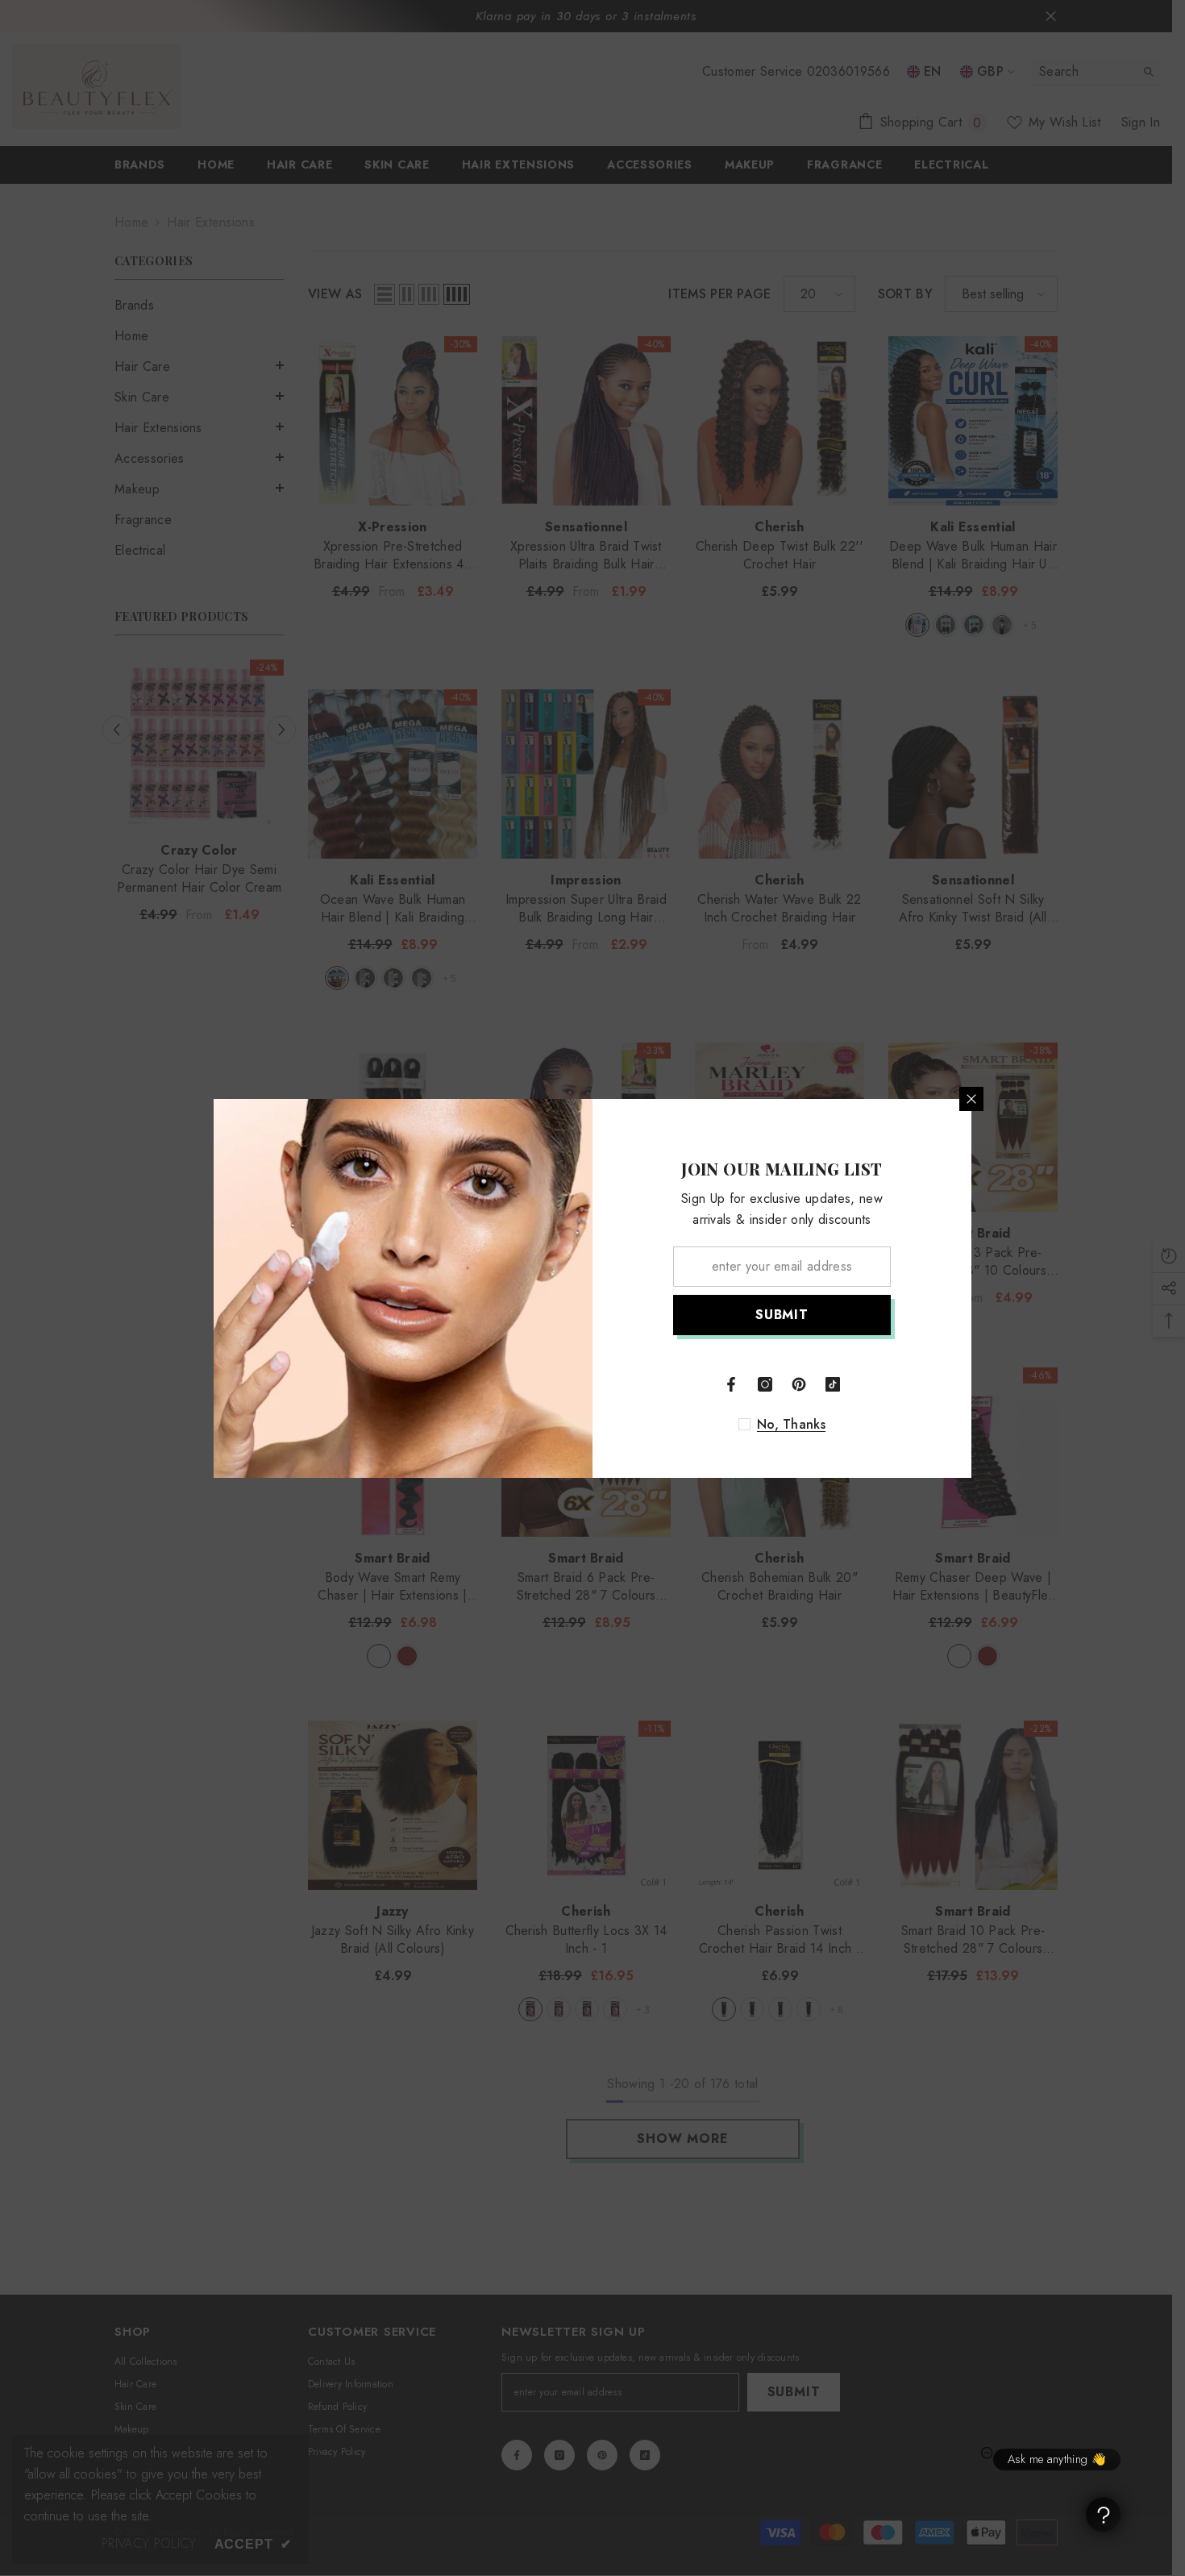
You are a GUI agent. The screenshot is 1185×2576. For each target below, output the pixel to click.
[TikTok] (833, 1384)
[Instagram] (765, 1384)
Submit (782, 1315)
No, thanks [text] (791, 1425)
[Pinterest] (799, 1384)
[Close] (971, 1099)
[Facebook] (731, 1384)
